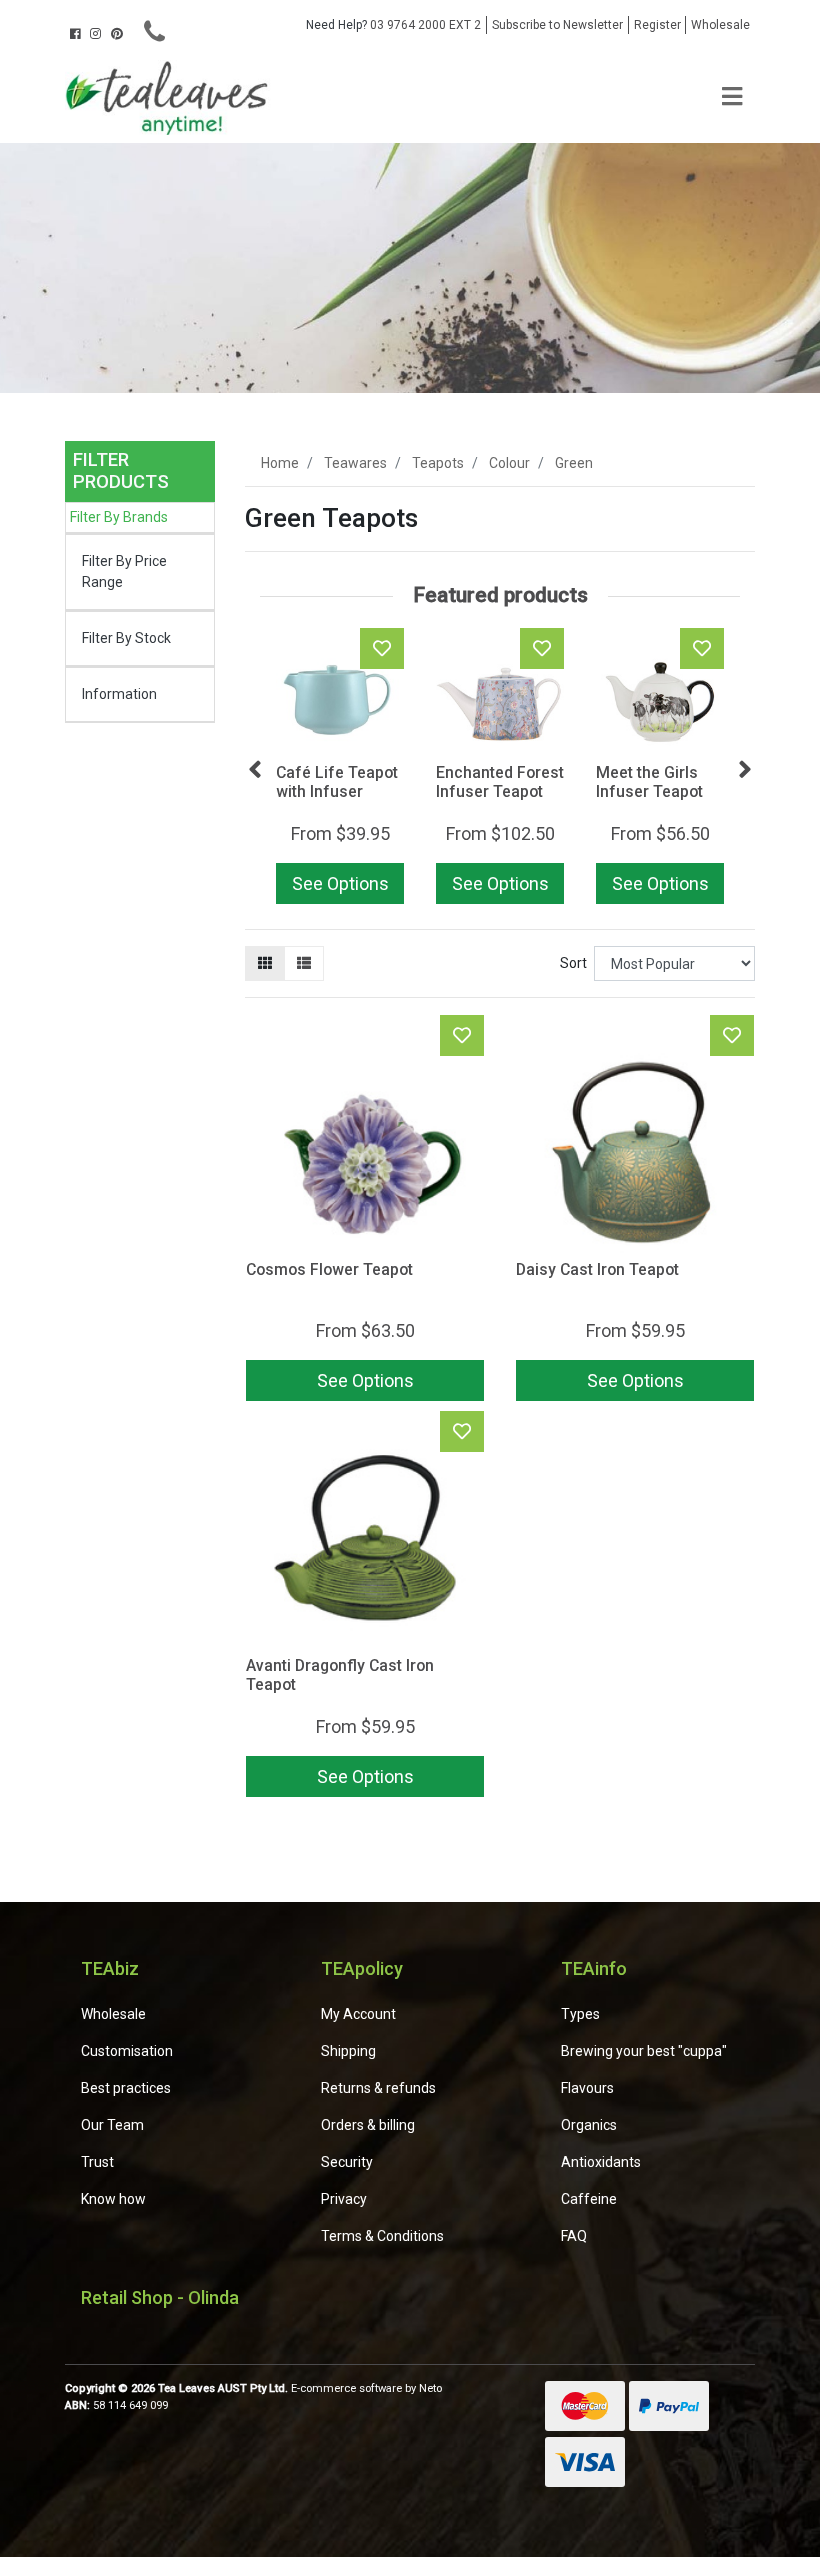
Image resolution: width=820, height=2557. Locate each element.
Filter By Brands (119, 517)
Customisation (127, 2051)
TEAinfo (594, 1968)
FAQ (574, 2236)
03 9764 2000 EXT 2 (393, 25)
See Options (340, 883)
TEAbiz (110, 1968)
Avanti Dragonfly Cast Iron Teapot (340, 1675)
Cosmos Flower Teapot (329, 1269)
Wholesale (720, 25)
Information (119, 694)
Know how (113, 2199)
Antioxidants (601, 2162)
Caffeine (589, 2199)
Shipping (348, 2051)
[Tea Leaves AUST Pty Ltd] (170, 96)
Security (347, 2162)
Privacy (344, 2199)
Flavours (587, 2088)
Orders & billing (368, 2125)
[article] (340, 770)
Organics (589, 2125)
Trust (97, 2162)
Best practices (126, 2088)
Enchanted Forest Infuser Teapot (500, 782)
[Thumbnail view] (265, 963)
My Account (358, 2014)
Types (580, 2014)
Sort (573, 963)
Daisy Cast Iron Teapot (597, 1269)
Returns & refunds (378, 2088)
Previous (255, 770)
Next (745, 770)
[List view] (304, 963)
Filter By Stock (126, 638)
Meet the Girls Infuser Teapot (649, 782)
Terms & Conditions (382, 2236)
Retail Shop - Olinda (160, 2297)
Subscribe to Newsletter (557, 25)
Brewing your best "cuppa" (644, 2051)
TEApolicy (362, 1968)
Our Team (112, 2125)
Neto (430, 2388)
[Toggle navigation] (732, 97)
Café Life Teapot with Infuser (337, 782)
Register (657, 25)
